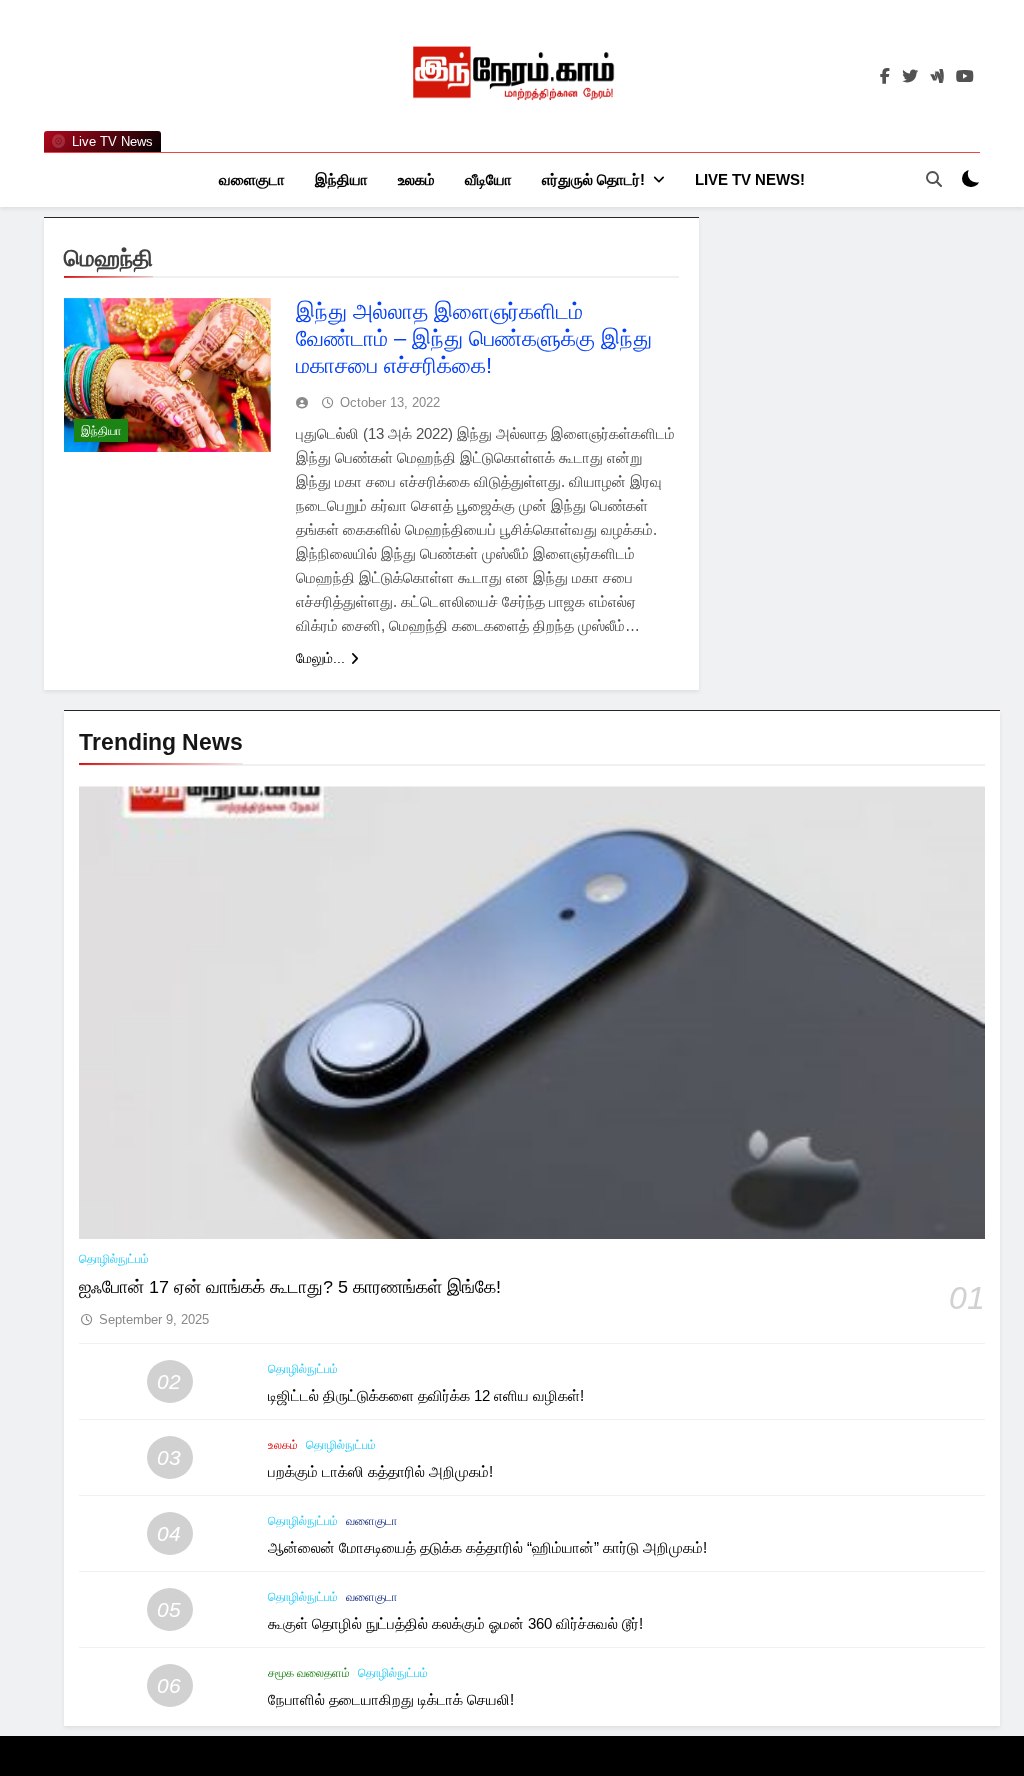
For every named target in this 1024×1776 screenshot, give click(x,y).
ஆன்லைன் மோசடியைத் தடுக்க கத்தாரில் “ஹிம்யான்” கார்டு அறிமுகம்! (487, 1547)
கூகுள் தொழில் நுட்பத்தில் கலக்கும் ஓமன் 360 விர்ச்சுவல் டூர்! (455, 1623)
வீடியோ (488, 179)
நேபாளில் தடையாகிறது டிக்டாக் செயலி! (391, 1699)
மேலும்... (320, 658)
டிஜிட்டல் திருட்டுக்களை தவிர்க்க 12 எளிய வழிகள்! (426, 1395)
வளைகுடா (252, 179)
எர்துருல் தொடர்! (593, 179)
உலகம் (416, 179)
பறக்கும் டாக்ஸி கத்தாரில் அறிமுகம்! (380, 1471)
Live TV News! (750, 179)
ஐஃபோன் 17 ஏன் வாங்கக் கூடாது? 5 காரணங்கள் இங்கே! (290, 1287)
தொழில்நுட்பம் (114, 1259)
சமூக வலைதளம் (309, 1673)
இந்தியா (341, 179)
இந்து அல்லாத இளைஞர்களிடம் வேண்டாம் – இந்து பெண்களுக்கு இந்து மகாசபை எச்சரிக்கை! (474, 338)
